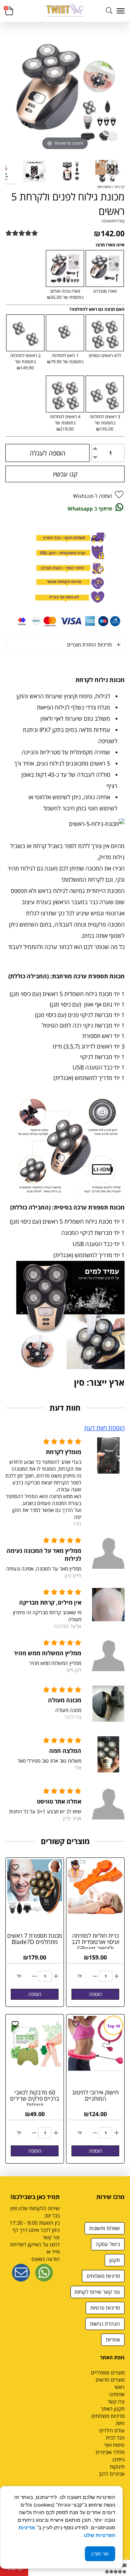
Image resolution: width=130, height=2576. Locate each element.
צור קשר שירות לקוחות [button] (97, 2292)
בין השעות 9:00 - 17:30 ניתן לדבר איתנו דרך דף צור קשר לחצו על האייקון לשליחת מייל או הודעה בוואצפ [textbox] (35, 2234)
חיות (120, 2423)
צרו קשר (116, 2401)
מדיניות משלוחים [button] (103, 2276)
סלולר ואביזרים (110, 2452)
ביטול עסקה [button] (108, 2244)
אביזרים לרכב (112, 2474)
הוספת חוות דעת (104, 1428)
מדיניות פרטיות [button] (105, 2308)
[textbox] (97, 2206)
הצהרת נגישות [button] (105, 2324)
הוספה (96, 1994)
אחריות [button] (113, 2340)
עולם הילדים (112, 2430)
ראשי (120, 2387)
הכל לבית (115, 2438)
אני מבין (100, 2554)
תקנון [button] (115, 2260)
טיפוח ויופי (114, 2445)
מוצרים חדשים (110, 2380)
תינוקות (117, 2467)
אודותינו (117, 2394)
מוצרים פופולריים (108, 2372)
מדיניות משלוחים (108, 2416)
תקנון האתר (113, 2409)
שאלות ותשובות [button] (105, 2228)
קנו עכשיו (65, 474)
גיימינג (118, 2459)
